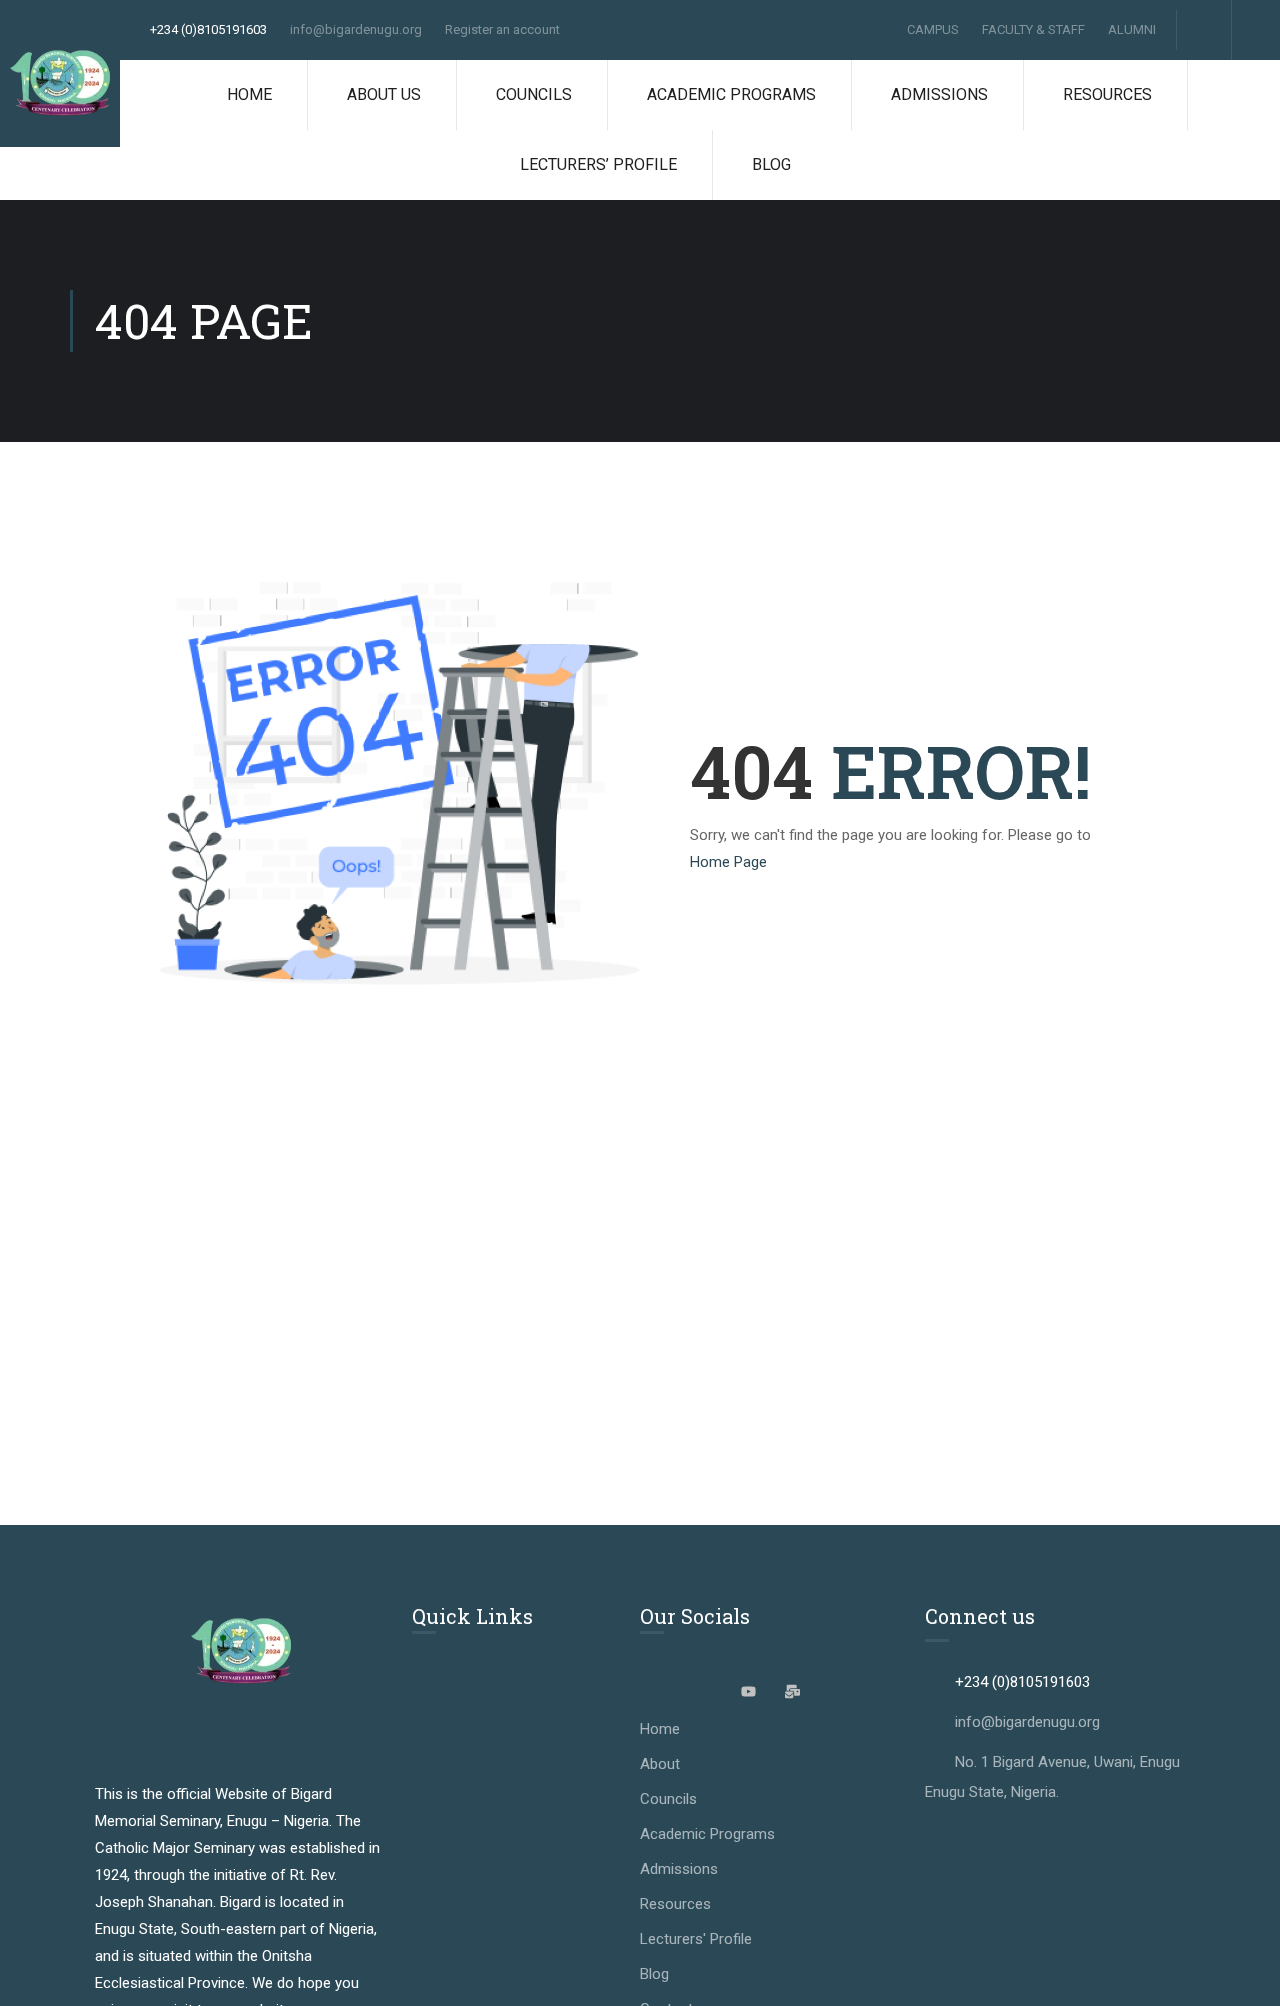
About (660, 1764)
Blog (771, 164)
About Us (384, 94)
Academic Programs (731, 94)
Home (249, 94)
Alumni (1132, 29)
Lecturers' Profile (696, 1939)
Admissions (939, 94)
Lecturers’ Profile (598, 164)
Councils (534, 94)
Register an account (502, 29)
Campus (933, 29)
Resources (1107, 94)
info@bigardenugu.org (356, 29)
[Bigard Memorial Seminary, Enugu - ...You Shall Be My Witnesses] (60, 83)
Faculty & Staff (1033, 29)
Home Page (728, 862)
